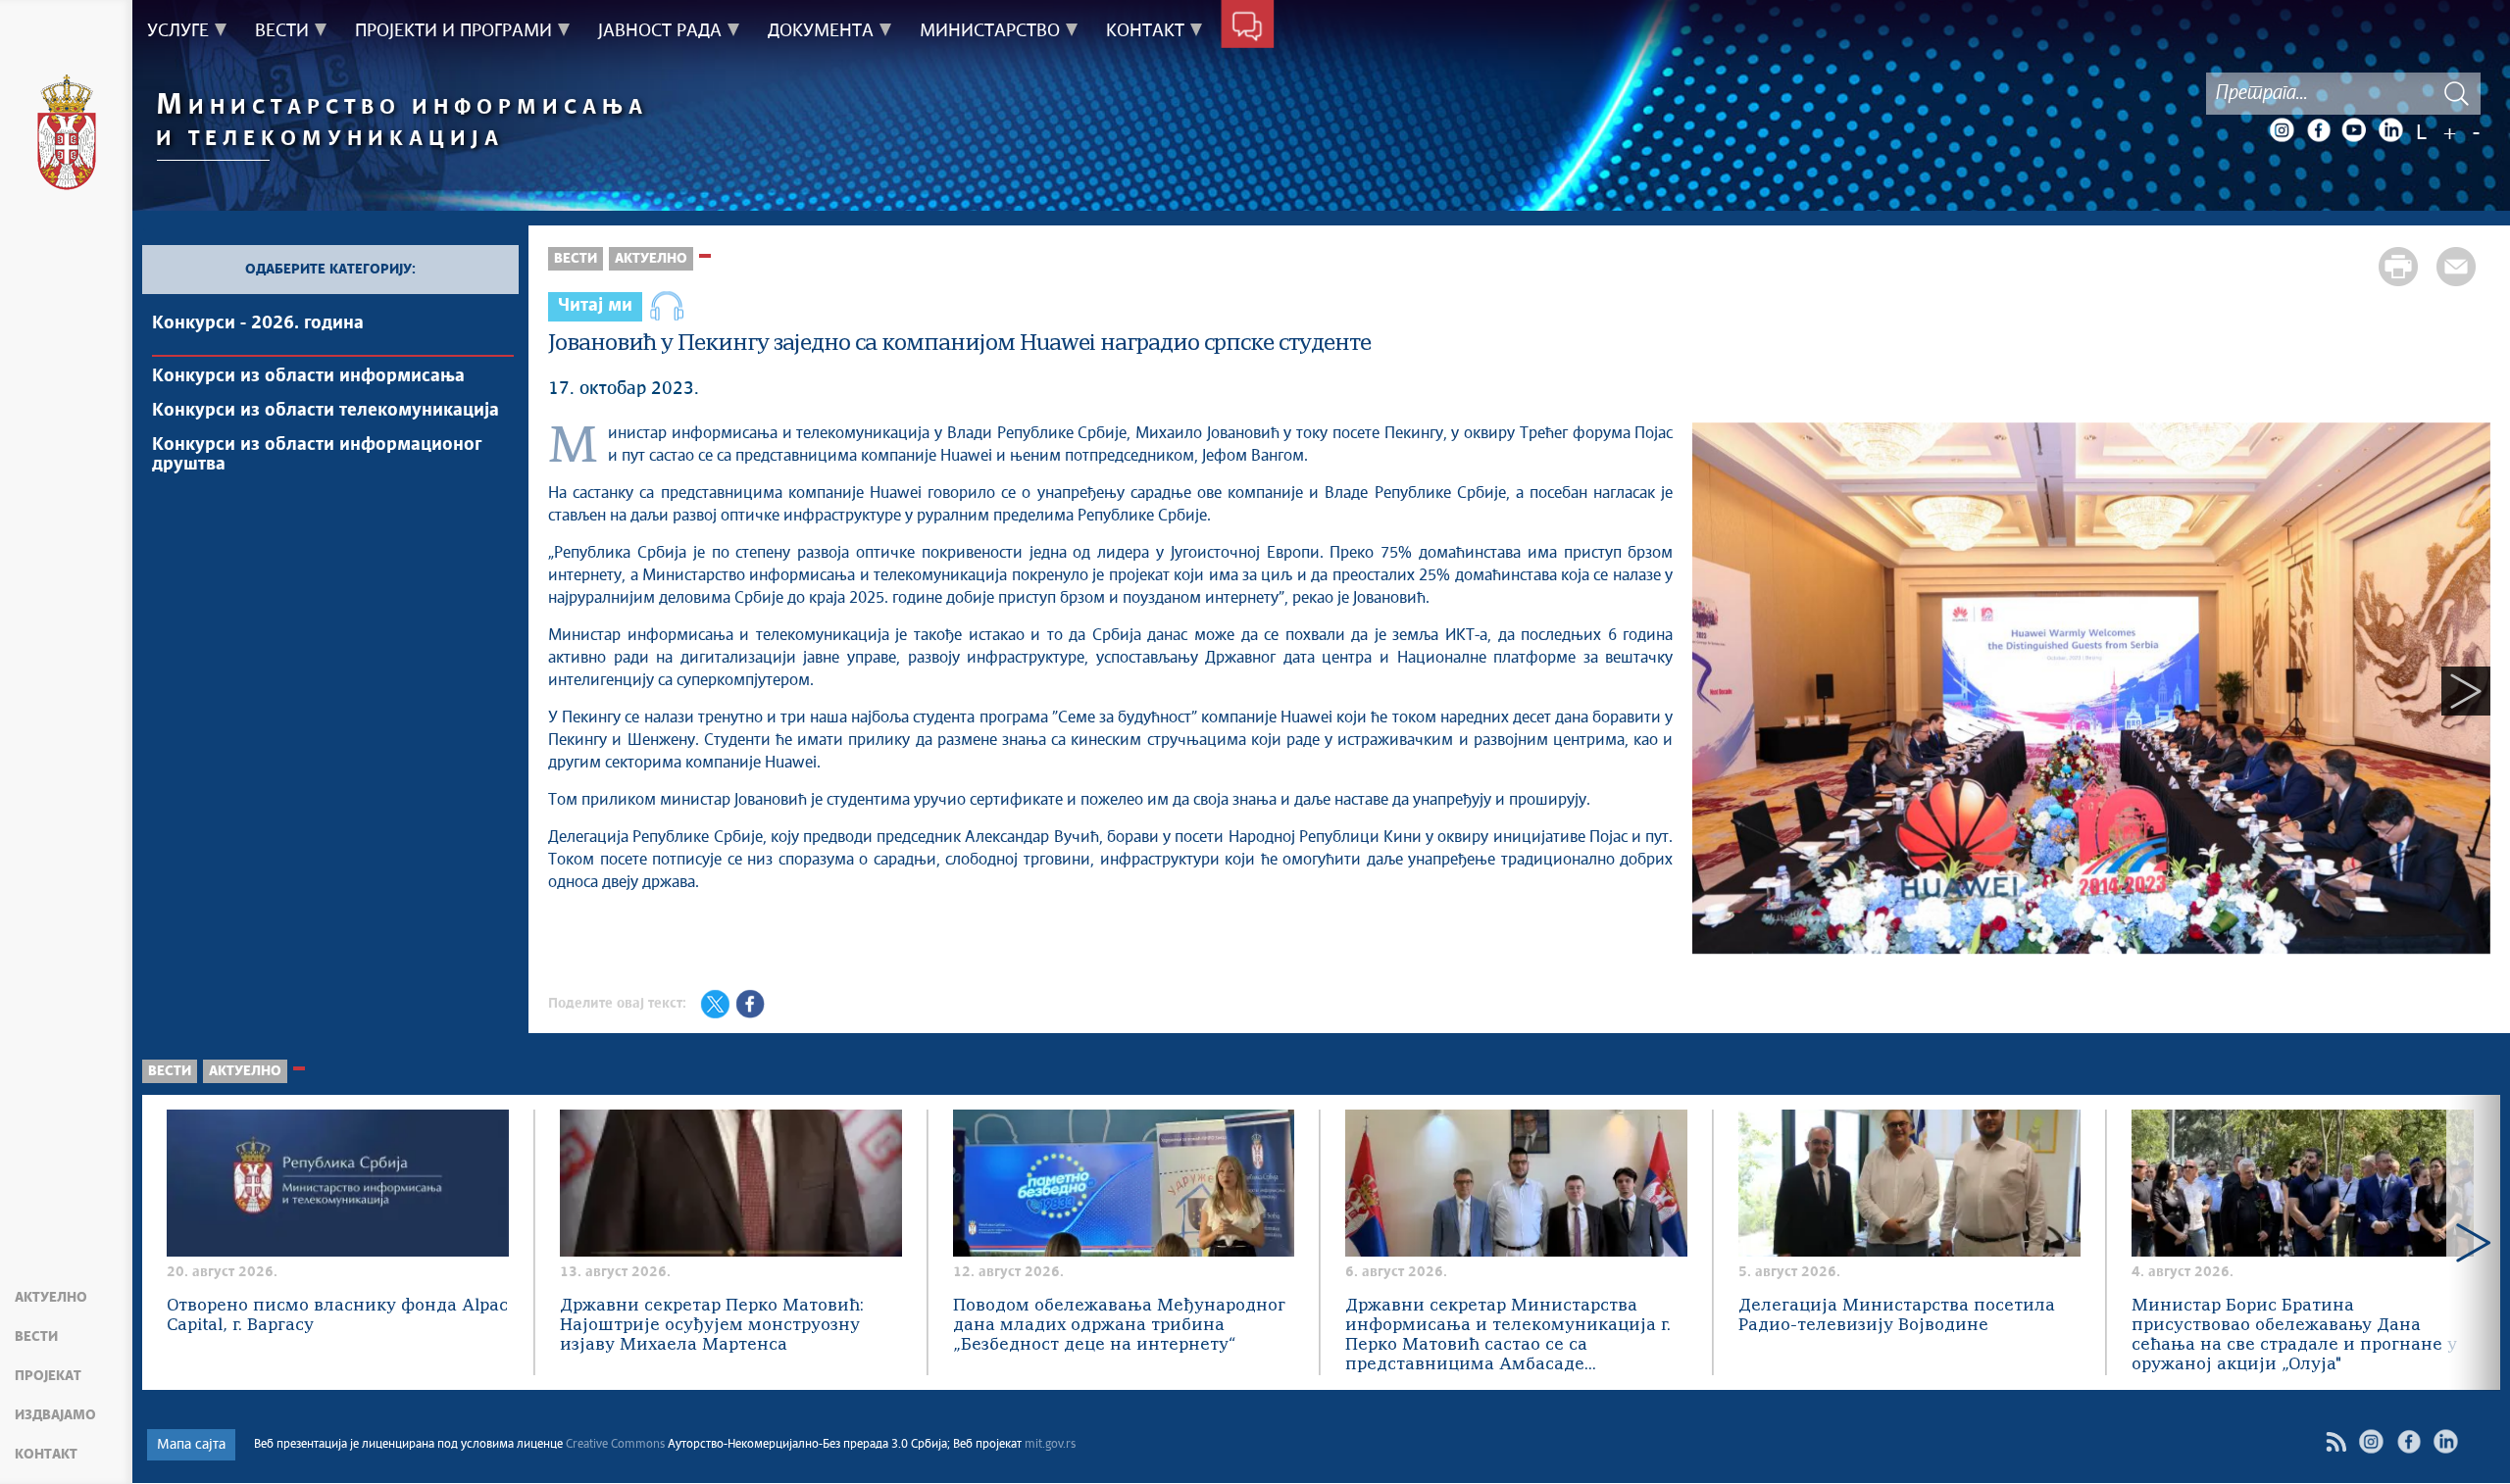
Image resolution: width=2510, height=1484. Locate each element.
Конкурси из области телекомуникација (326, 411)
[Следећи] (2466, 691)
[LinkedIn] (2390, 130)
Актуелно (51, 1298)
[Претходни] (1717, 691)
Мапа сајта (191, 1445)
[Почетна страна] (67, 135)
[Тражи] (2456, 94)
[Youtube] (2354, 130)
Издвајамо (55, 1415)
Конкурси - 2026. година (258, 323)
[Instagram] (2282, 130)
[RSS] (2336, 1441)
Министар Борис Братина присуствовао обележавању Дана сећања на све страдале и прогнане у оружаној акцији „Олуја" (2294, 1336)
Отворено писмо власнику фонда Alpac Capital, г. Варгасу (337, 1316)
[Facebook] (2318, 130)
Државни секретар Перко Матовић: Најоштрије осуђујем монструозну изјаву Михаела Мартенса (712, 1326)
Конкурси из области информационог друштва (317, 455)
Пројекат (48, 1376)
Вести (36, 1337)
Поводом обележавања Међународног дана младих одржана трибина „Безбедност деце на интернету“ (1119, 1326)
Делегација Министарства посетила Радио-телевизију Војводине (1897, 1316)
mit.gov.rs (1050, 1445)
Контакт (46, 1455)
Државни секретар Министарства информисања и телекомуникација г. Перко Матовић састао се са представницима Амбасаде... (1508, 1336)
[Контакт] (1248, 27)
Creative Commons (615, 1445)
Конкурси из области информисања (308, 376)
